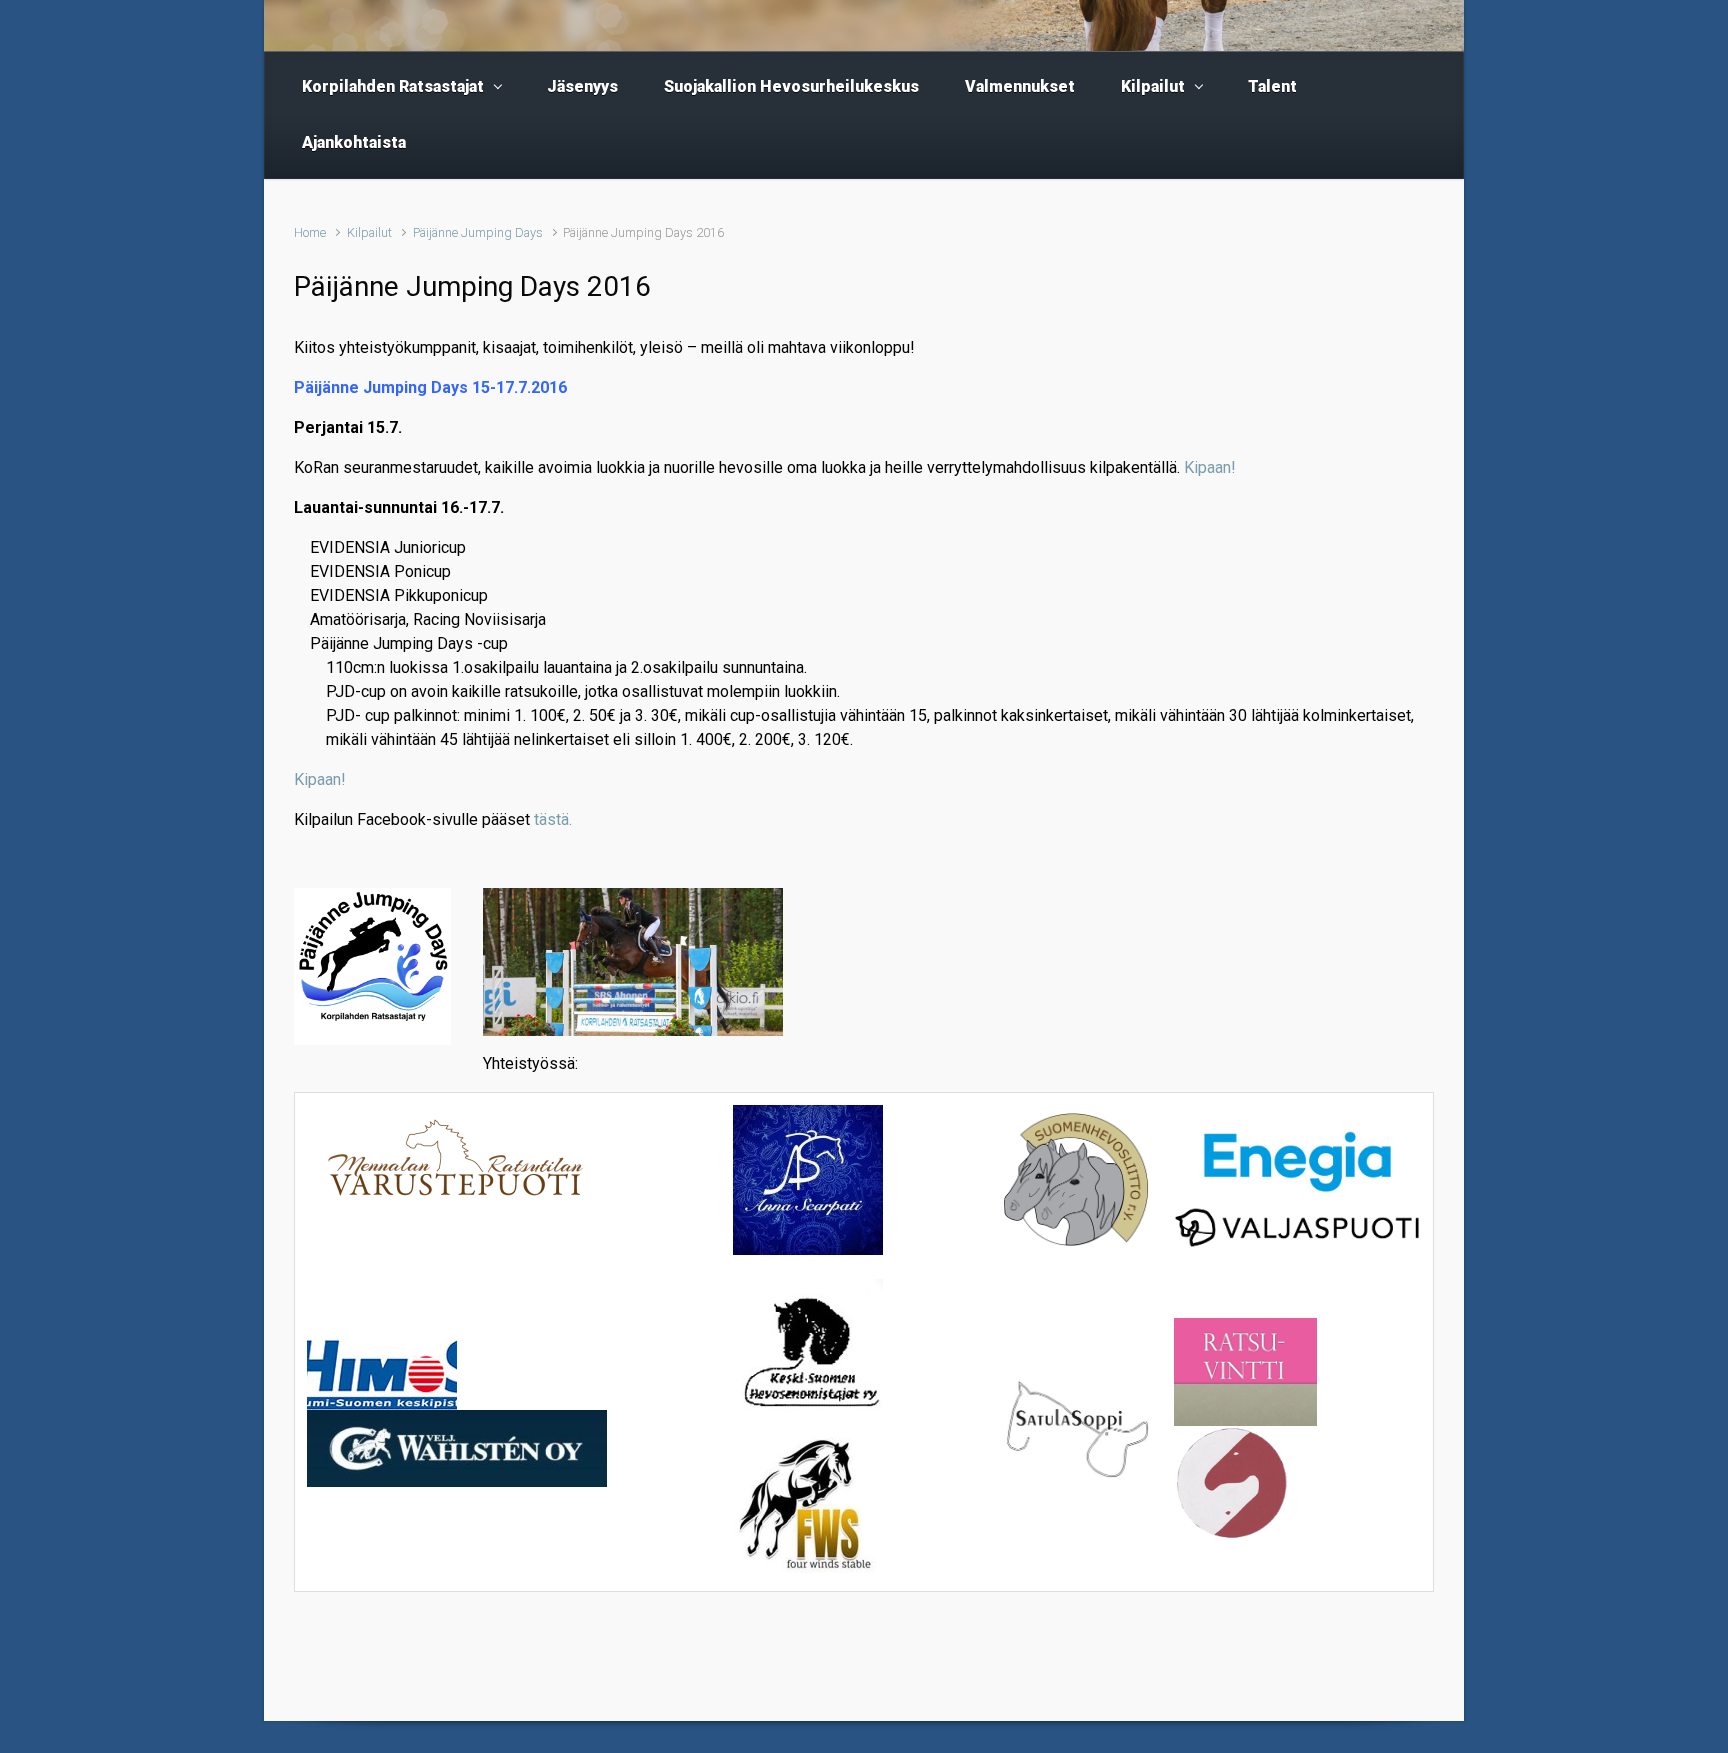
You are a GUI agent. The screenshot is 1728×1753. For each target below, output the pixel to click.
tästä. (553, 819)
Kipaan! (1210, 467)
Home (310, 232)
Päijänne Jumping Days (478, 232)
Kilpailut (369, 232)
